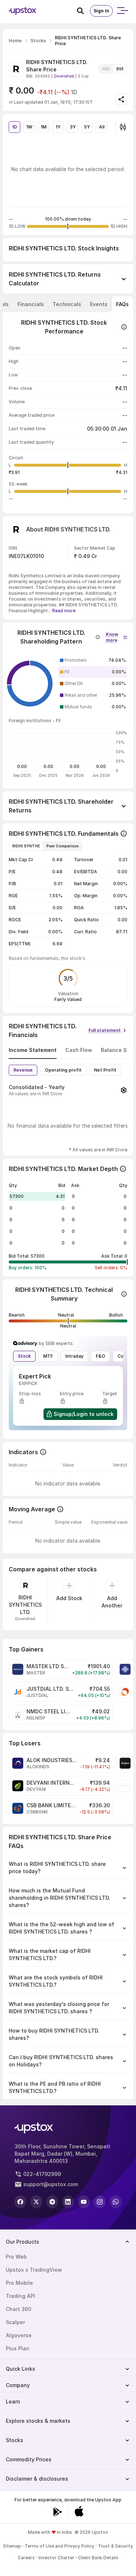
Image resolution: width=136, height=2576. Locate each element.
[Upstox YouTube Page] (84, 2202)
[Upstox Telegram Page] (52, 2202)
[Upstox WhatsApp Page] (116, 2202)
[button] (117, 636)
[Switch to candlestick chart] (123, 127)
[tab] (31, 304)
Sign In (101, 11)
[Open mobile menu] (122, 11)
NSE (106, 69)
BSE (120, 69)
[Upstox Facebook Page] (20, 2202)
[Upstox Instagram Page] (100, 2202)
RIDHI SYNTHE (26, 846)
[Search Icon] (83, 11)
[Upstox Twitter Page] (36, 2202)
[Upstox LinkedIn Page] (68, 2202)
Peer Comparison (63, 846)
